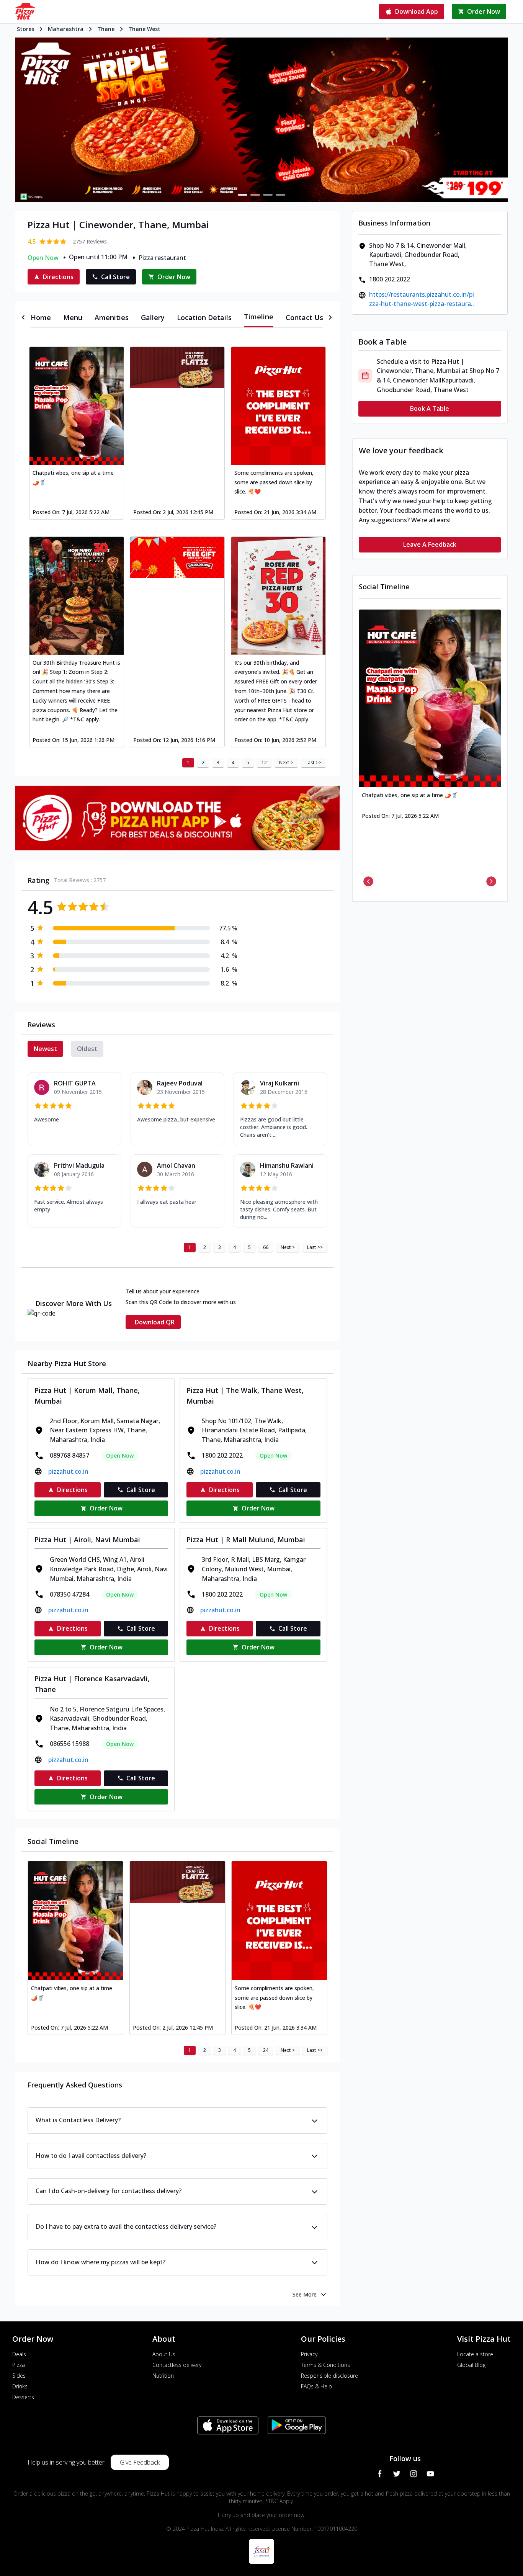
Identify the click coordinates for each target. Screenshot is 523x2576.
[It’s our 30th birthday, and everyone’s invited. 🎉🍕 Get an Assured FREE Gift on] (278, 596)
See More (305, 2294)
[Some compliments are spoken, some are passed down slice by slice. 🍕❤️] (278, 406)
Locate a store (475, 2354)
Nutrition (163, 2376)
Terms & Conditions (325, 2365)
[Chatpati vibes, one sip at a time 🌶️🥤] (77, 406)
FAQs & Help (316, 2386)
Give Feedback (140, 2462)
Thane (106, 29)
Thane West (144, 29)
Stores (25, 29)
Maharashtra (66, 29)
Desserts (23, 2397)
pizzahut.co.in (68, 1471)
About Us (164, 2354)
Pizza (19, 2365)
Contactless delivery (177, 2365)
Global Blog (471, 2365)
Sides (19, 2376)
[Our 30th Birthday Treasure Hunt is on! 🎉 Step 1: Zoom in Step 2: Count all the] (77, 596)
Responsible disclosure (329, 2376)
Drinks (20, 2386)
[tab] (41, 317)
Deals (19, 2354)
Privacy (309, 2354)
